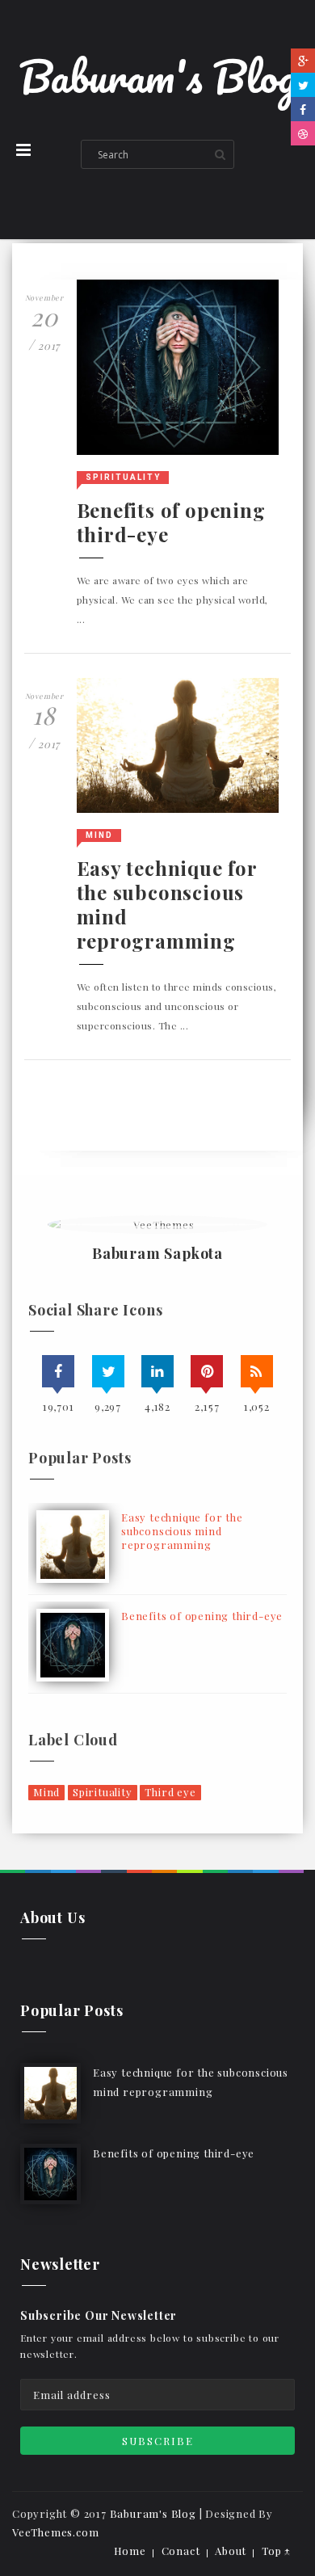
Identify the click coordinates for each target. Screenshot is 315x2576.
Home (130, 2551)
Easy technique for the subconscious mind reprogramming (167, 904)
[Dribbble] (303, 133)
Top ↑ (276, 2551)
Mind (99, 835)
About (231, 2551)
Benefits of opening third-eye (171, 522)
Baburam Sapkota (157, 1254)
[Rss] (257, 1371)
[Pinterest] (207, 1371)
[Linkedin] (157, 1371)
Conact (181, 2551)
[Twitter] (303, 85)
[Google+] (303, 61)
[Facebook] (303, 109)
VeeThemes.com (55, 2532)
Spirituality (123, 477)
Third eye (170, 1792)
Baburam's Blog (158, 76)
